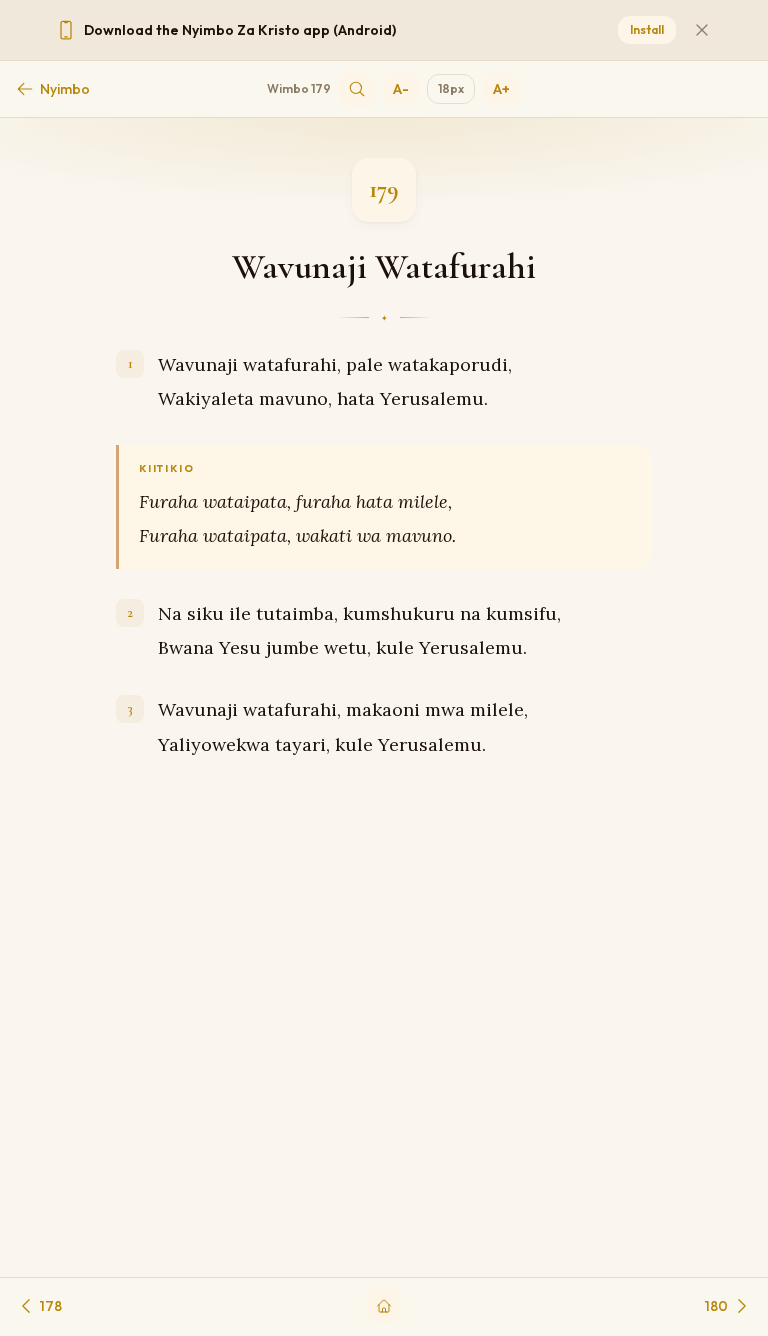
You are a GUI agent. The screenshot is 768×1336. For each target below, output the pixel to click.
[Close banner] (702, 30)
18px (451, 88)
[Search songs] (357, 89)
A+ (501, 89)
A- (401, 89)
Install (647, 29)
